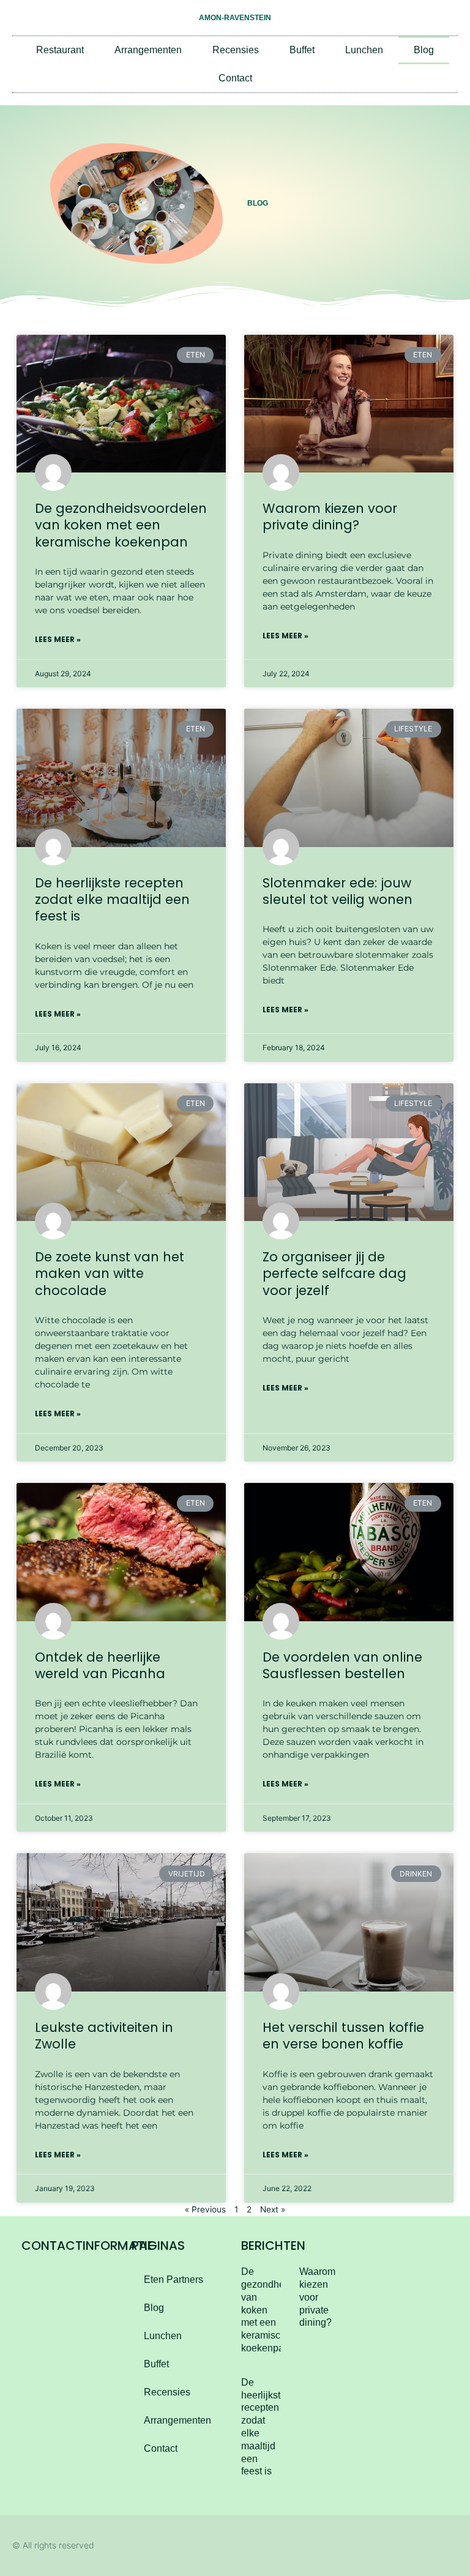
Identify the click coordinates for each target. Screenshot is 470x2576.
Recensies (236, 50)
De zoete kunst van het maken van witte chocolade (110, 1274)
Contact (235, 78)
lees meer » (58, 639)
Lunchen (364, 50)
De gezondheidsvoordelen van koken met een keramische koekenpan (121, 525)
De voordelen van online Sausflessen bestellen (342, 1665)
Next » (273, 2209)
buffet (302, 50)
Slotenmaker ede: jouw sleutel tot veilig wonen (338, 891)
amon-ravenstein (235, 18)
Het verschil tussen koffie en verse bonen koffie (343, 2036)
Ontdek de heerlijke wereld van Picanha (100, 1665)
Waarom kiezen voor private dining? (330, 517)
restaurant (60, 50)
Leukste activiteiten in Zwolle (104, 2036)
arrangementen (148, 50)
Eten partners (173, 2279)
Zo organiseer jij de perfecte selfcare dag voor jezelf (334, 1274)
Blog (424, 50)
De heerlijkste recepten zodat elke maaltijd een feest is (112, 900)
